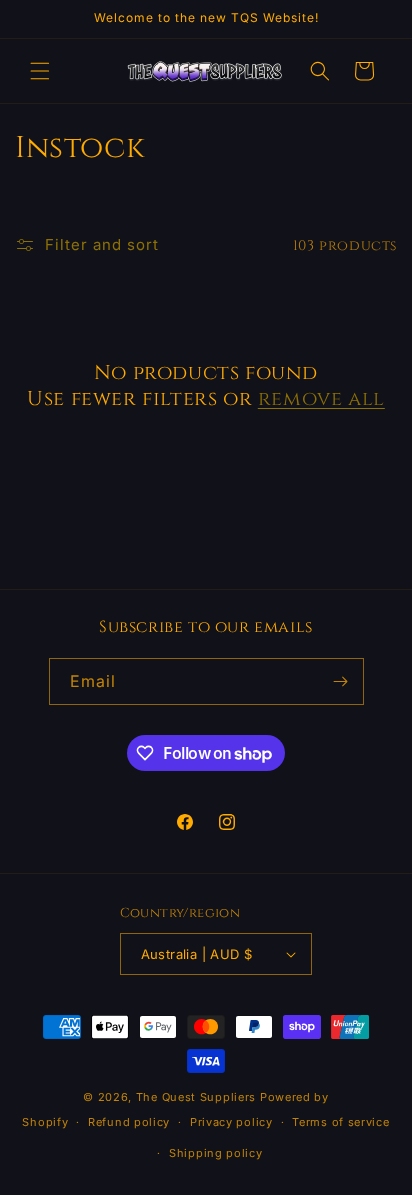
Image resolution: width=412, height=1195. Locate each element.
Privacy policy (231, 1122)
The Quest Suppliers (196, 1097)
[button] (40, 71)
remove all (321, 399)
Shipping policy (216, 1153)
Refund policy (129, 1122)
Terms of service (340, 1122)
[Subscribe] (341, 681)
